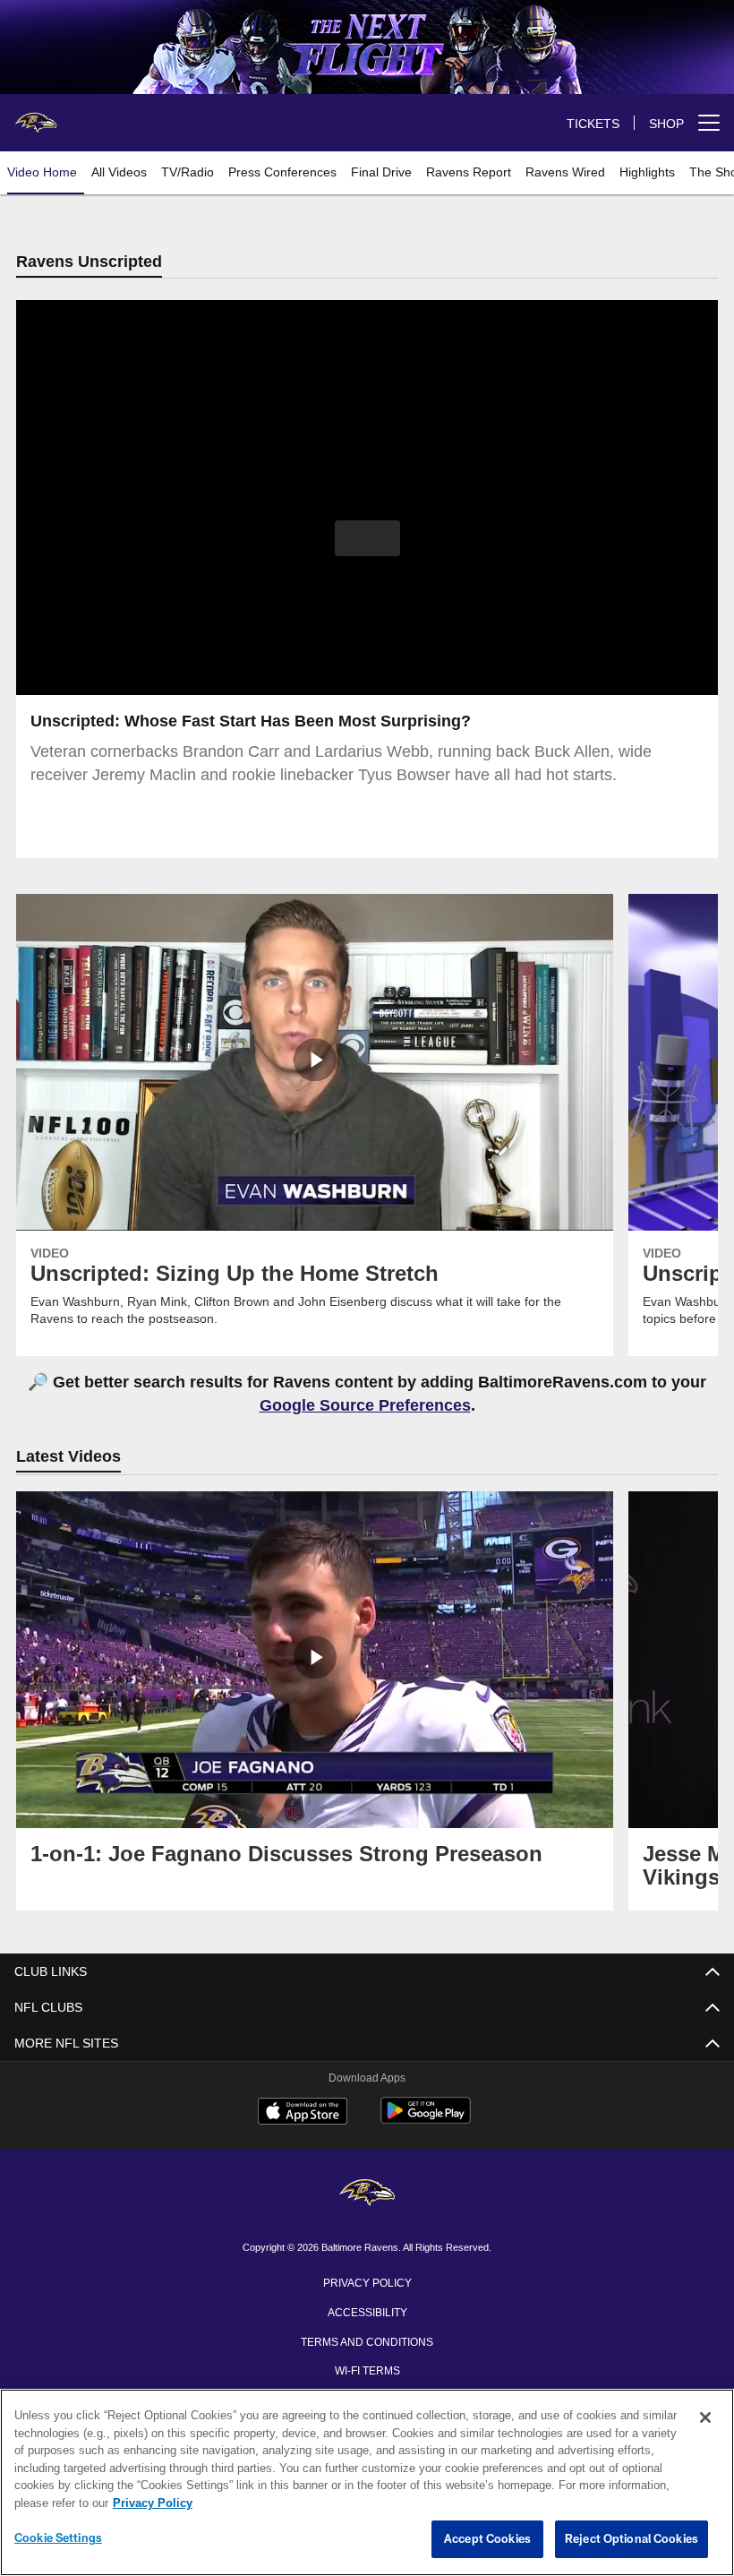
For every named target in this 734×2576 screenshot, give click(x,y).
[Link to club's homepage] (36, 116)
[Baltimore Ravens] (367, 2196)
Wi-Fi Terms (367, 2371)
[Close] (705, 2418)
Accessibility (367, 2313)
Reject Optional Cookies (632, 2539)
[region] (367, 2483)
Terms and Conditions (367, 2342)
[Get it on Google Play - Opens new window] (426, 2121)
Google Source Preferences (365, 1406)
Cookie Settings (58, 2538)
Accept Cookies (487, 2539)
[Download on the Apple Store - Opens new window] (303, 2115)
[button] (367, 539)
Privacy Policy (367, 2283)
